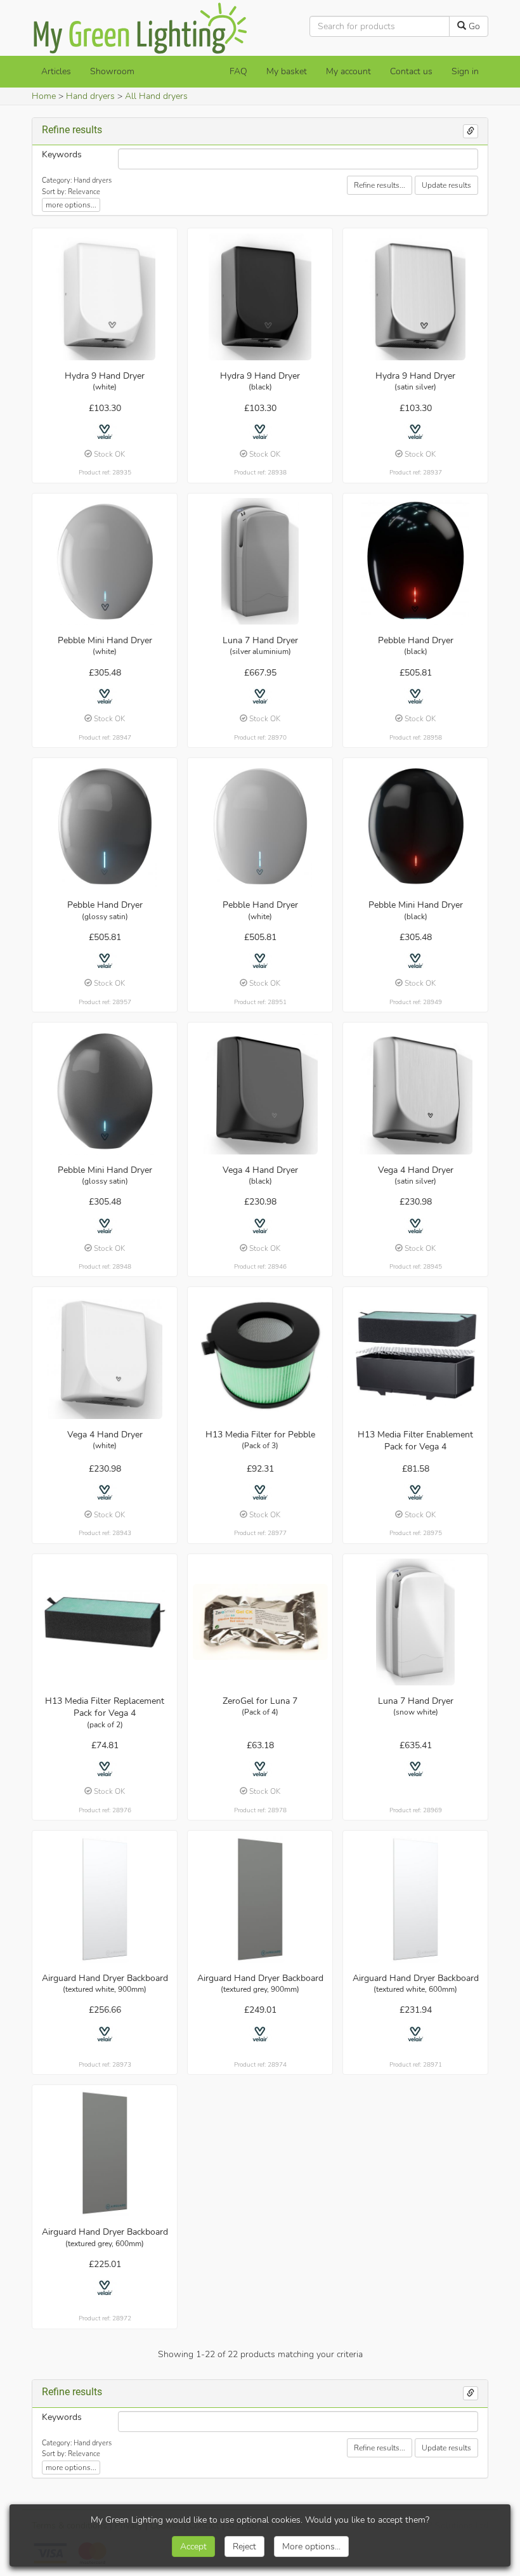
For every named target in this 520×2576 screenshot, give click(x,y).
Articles (56, 71)
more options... (71, 205)
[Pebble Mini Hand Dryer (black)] (416, 826)
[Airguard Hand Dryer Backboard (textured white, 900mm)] (105, 1899)
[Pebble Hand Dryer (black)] (416, 561)
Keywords (62, 154)
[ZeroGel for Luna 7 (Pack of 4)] (260, 1622)
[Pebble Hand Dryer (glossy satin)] (105, 826)
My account (348, 71)
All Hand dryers (156, 96)
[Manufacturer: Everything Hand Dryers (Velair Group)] (105, 432)
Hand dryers (90, 96)
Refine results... (380, 185)
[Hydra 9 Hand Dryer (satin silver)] (416, 297)
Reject (244, 2547)
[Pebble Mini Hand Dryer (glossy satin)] (105, 1091)
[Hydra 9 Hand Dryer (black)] (260, 297)
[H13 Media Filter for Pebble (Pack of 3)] (260, 1356)
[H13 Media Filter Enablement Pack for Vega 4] (416, 1356)
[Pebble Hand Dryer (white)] (260, 826)
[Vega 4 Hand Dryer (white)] (105, 1356)
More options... (311, 2547)
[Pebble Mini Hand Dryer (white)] (105, 561)
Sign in (465, 71)
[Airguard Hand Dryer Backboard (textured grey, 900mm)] (260, 1899)
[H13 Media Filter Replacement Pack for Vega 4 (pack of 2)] (105, 1622)
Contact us (411, 71)
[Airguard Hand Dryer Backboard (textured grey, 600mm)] (105, 2153)
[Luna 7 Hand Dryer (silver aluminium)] (260, 561)
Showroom (112, 71)
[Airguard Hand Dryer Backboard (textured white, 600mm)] (416, 1899)
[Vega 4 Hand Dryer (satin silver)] (416, 1091)
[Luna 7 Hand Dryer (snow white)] (416, 1622)
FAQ (238, 71)
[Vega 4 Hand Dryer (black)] (260, 1091)
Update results (446, 185)
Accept (193, 2547)
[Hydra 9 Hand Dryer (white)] (105, 297)
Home (44, 96)
